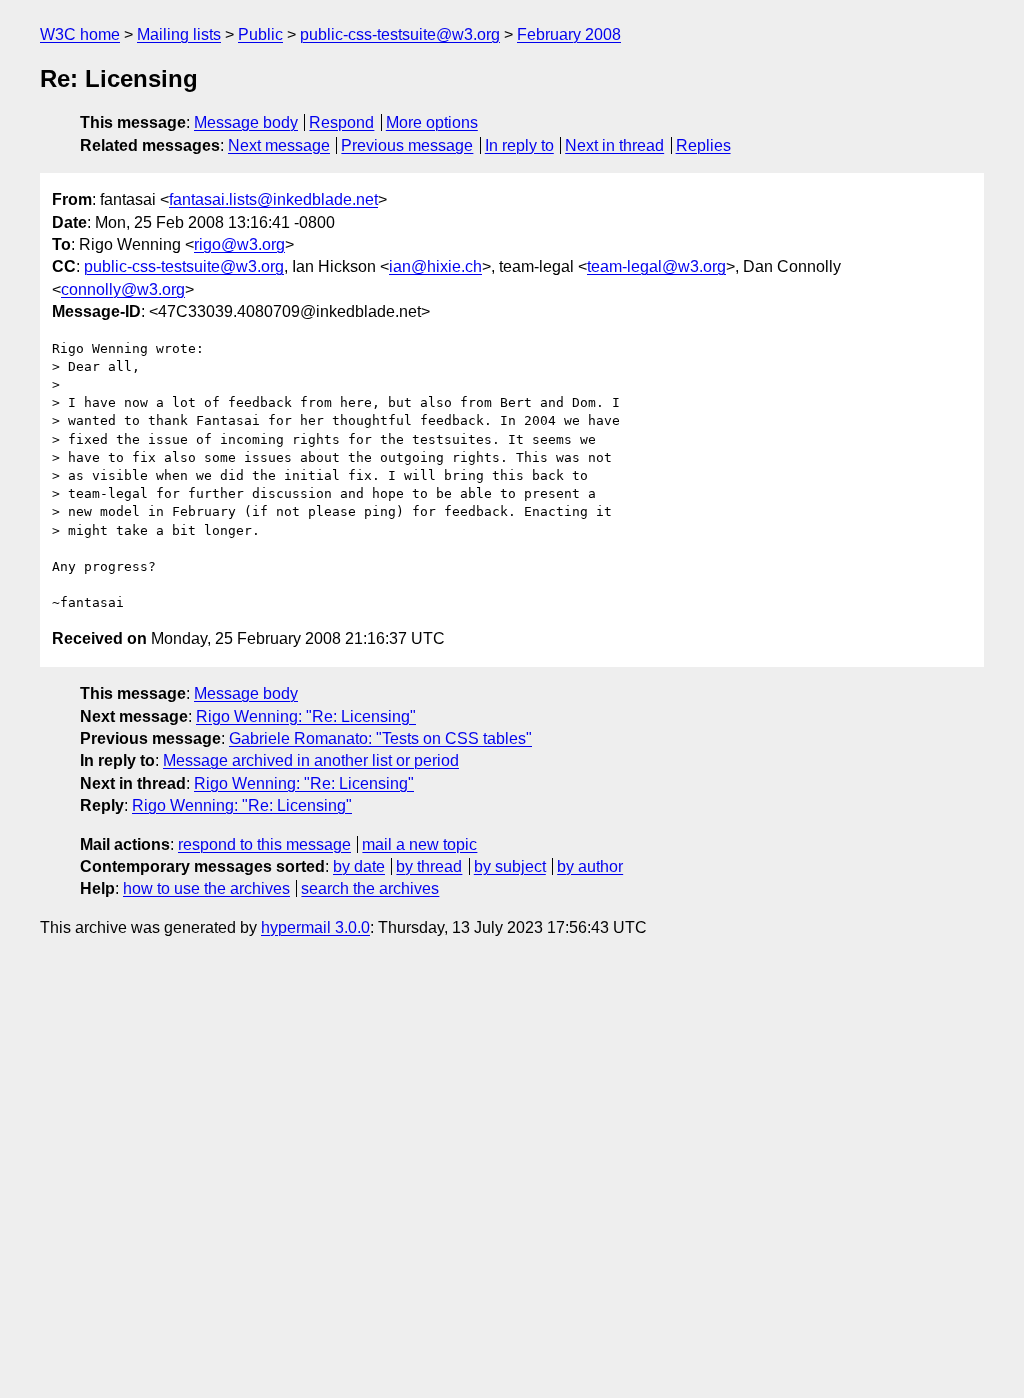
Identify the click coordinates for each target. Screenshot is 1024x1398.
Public (260, 34)
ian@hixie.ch (435, 266)
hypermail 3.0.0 (315, 927)
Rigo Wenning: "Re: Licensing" (306, 716)
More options (432, 122)
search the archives (370, 888)
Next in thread (614, 145)
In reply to (519, 145)
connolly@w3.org (123, 289)
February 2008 (569, 34)
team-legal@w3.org (656, 266)
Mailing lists (179, 34)
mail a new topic (419, 844)
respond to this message (264, 844)
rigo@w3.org (239, 244)
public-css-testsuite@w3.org (400, 34)
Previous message (407, 145)
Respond (341, 122)
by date (359, 866)
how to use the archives (206, 888)
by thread (429, 866)
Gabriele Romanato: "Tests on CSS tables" (380, 738)
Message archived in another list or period (311, 760)
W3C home (80, 34)
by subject (510, 866)
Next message (279, 145)
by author (590, 866)
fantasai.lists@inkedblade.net (273, 199)
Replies (703, 145)
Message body (246, 122)
